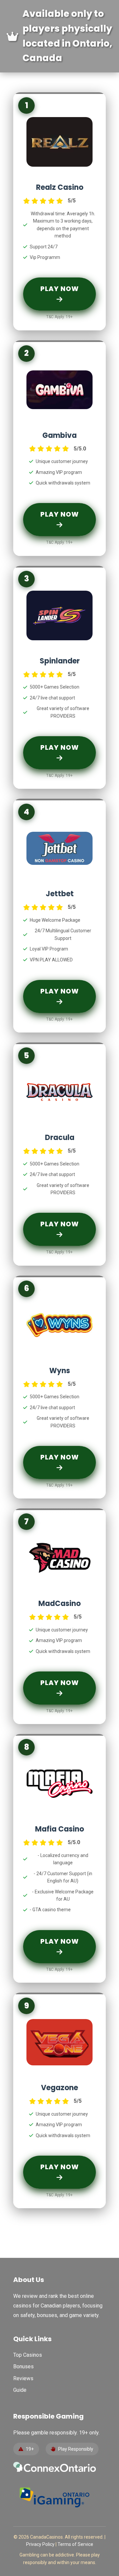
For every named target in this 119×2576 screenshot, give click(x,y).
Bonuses (23, 2366)
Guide (20, 2390)
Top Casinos (28, 2355)
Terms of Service (75, 2544)
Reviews (23, 2378)
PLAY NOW (60, 289)
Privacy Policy (40, 2544)
